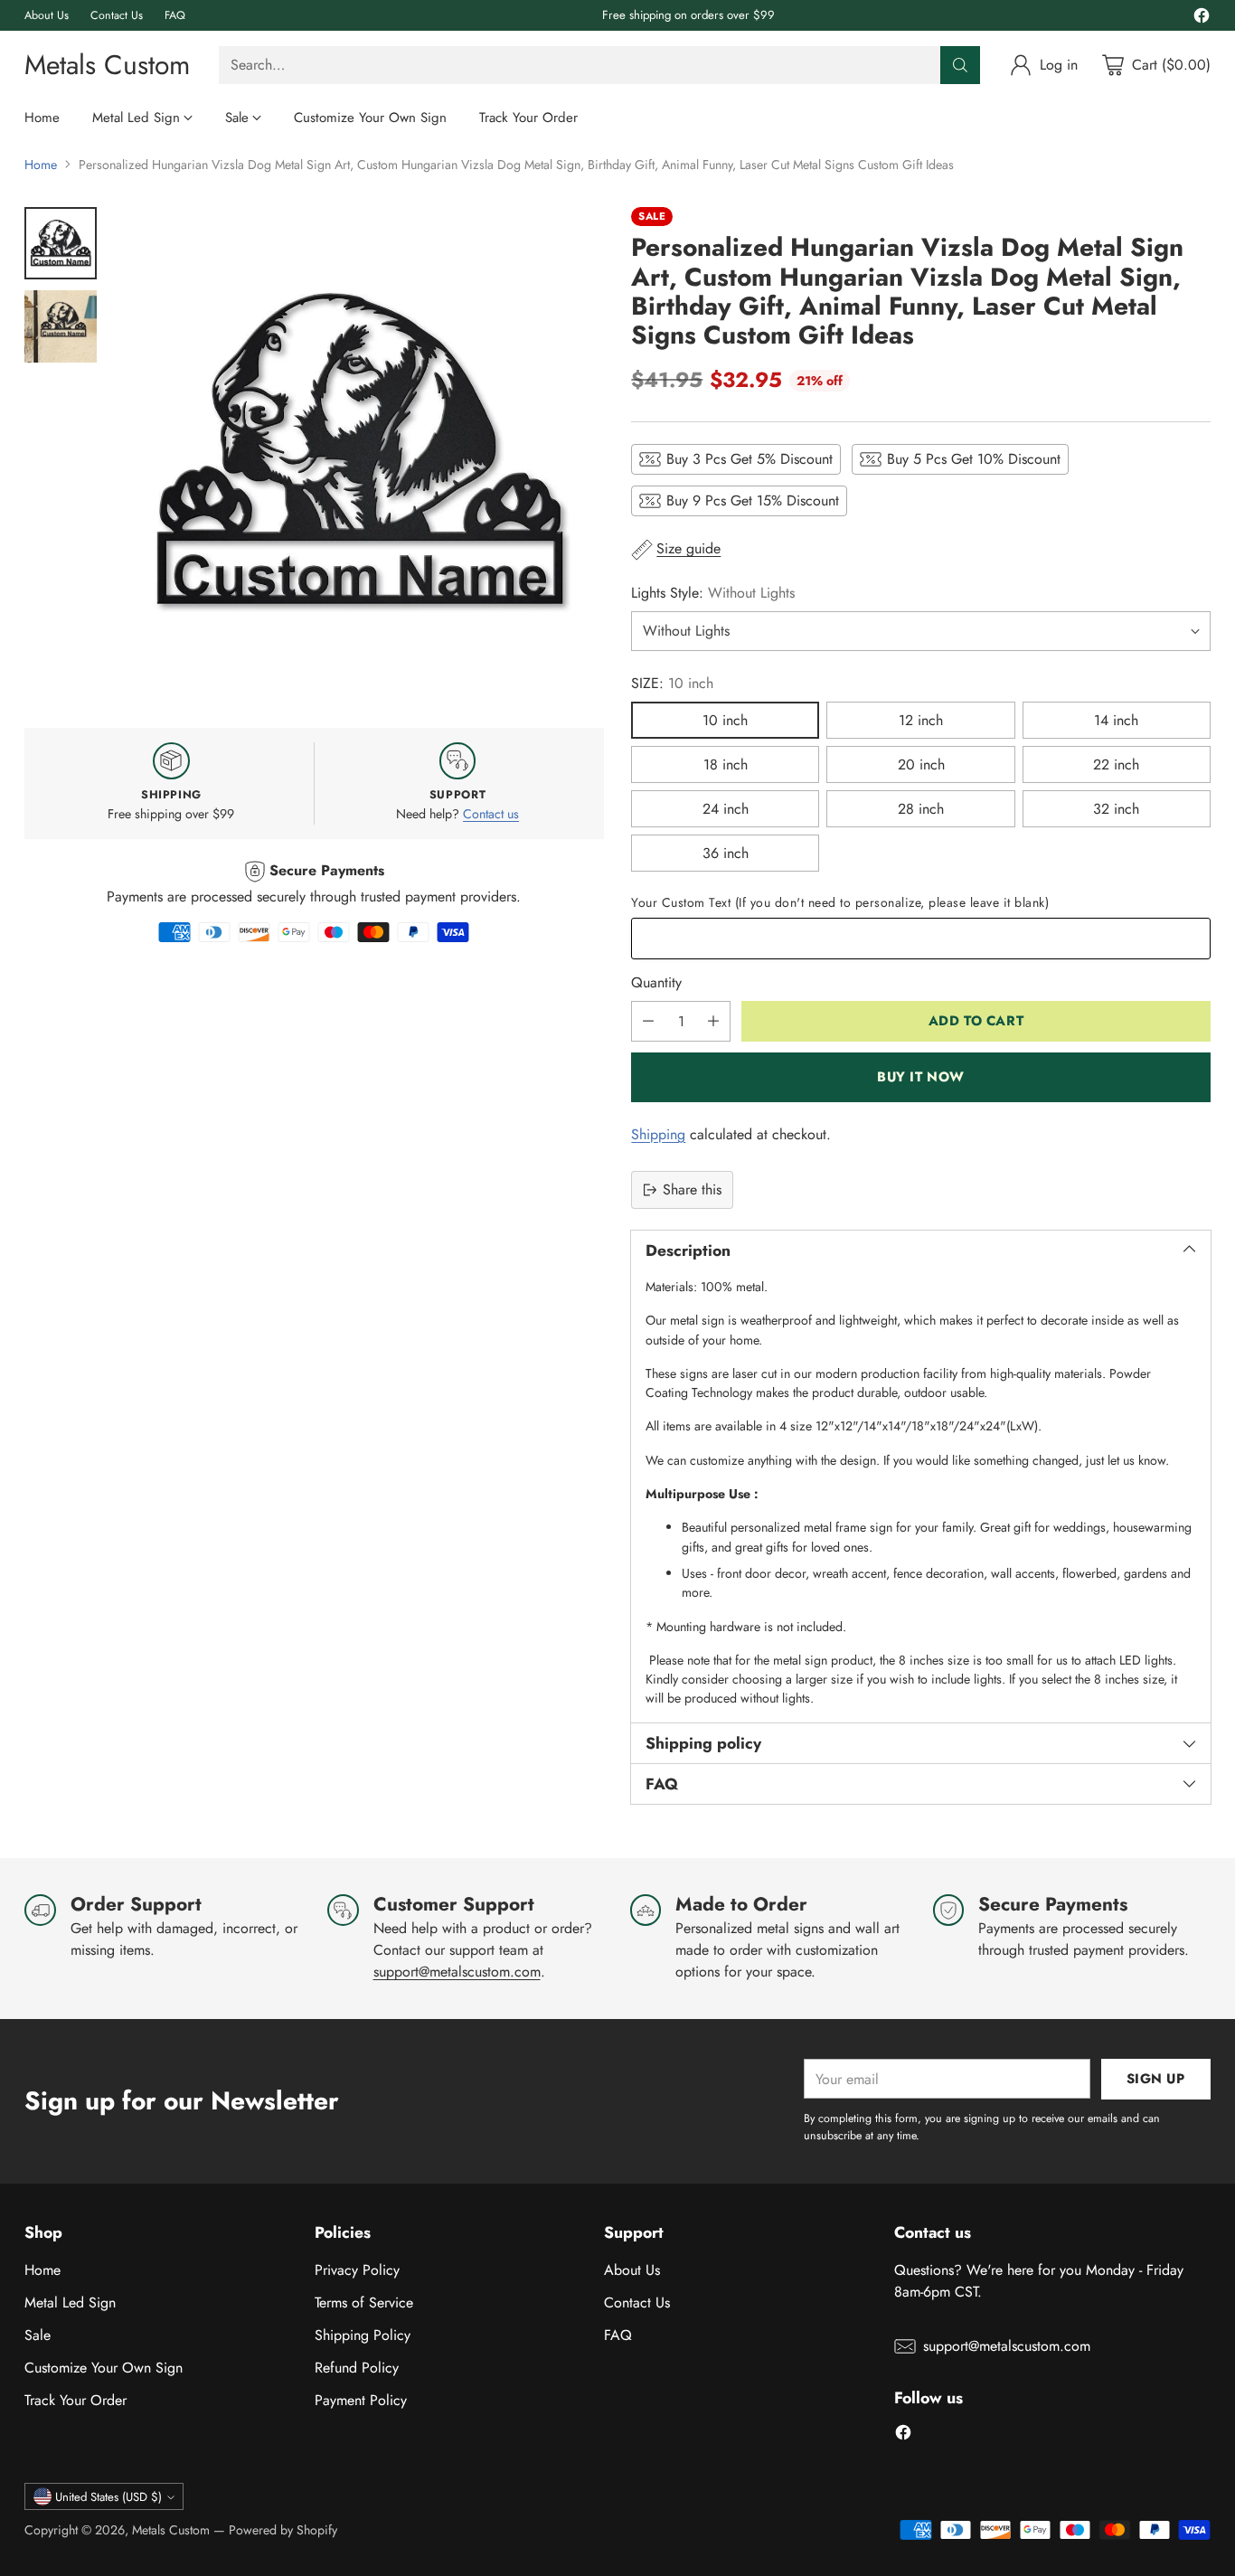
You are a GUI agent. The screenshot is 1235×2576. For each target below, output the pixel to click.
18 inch (726, 764)
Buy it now (921, 1077)
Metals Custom (171, 2530)
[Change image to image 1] (61, 243)
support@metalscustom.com (457, 1972)
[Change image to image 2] (61, 326)
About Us (632, 2270)
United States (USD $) (108, 2497)
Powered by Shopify (283, 2530)
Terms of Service (364, 2302)
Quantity (656, 982)
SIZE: (672, 683)
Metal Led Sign (70, 2302)
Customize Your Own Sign (104, 2368)
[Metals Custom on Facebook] (1202, 19)
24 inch (726, 809)
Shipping (658, 1134)
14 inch (1116, 720)
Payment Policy (361, 2400)
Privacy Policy (357, 2270)
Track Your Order (75, 2400)
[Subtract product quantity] (648, 1021)
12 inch (921, 720)
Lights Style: (713, 593)
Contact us (491, 814)
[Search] (960, 65)
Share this (692, 1189)
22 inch (1116, 764)
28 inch (921, 809)
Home (41, 165)
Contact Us (637, 2302)
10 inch (725, 720)
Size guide (688, 548)
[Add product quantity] (713, 1021)
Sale (38, 2335)
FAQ (618, 2335)
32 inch (1116, 809)
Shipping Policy (363, 2335)
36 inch (726, 853)
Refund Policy (357, 2368)
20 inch (921, 764)
